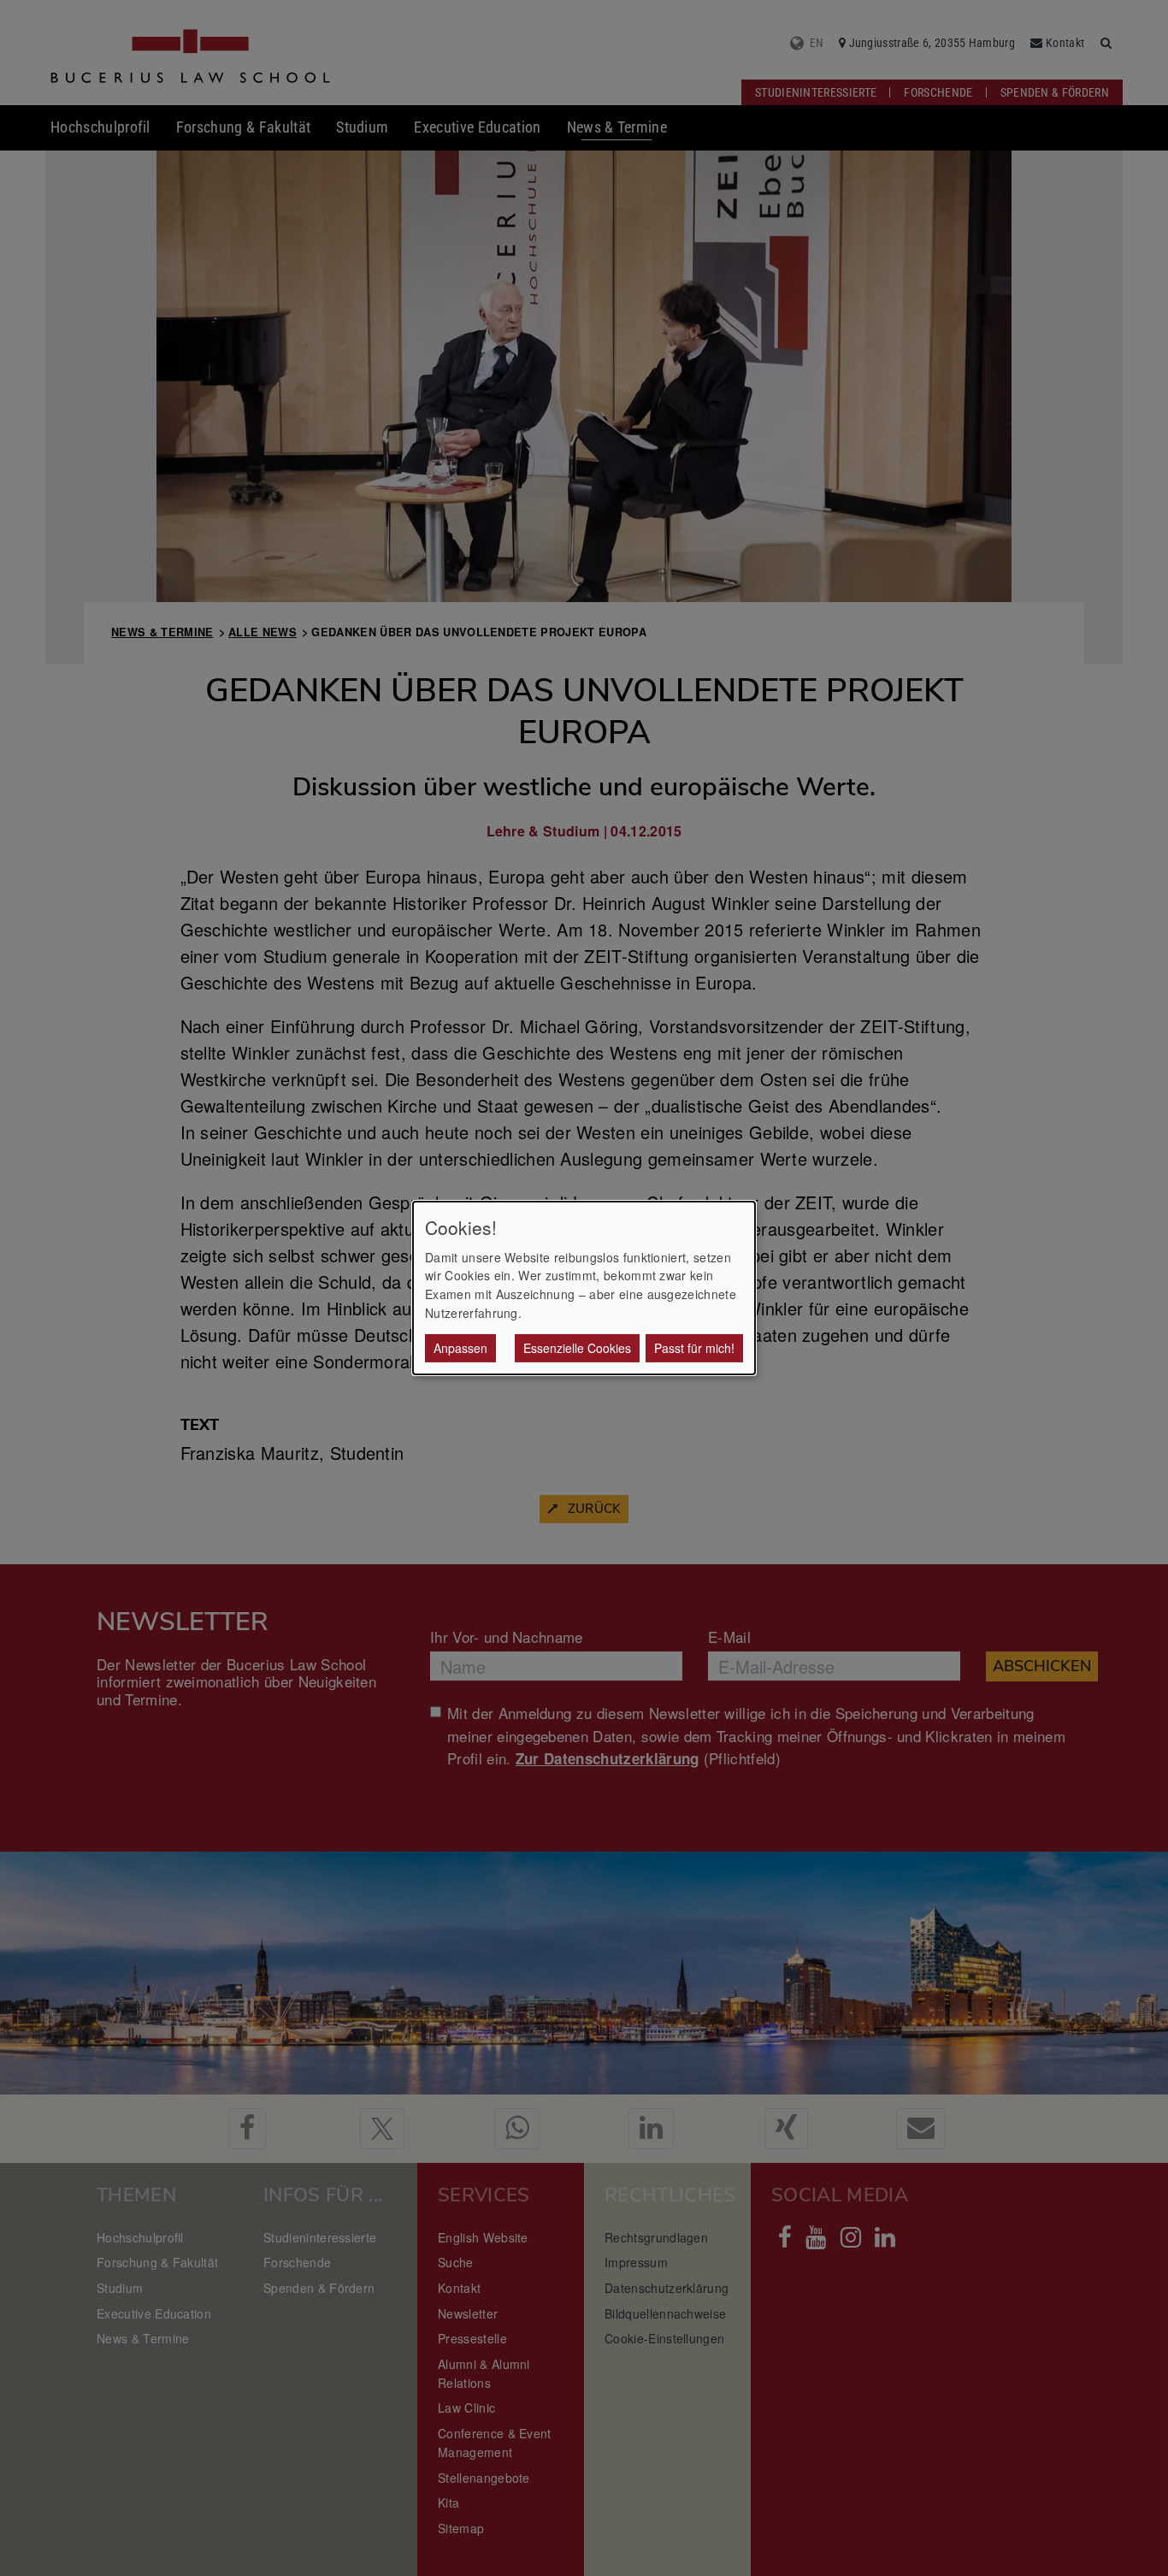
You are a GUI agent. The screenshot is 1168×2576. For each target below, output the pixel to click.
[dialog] (584, 1288)
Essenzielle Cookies (577, 1348)
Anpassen (460, 1348)
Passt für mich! (694, 1348)
